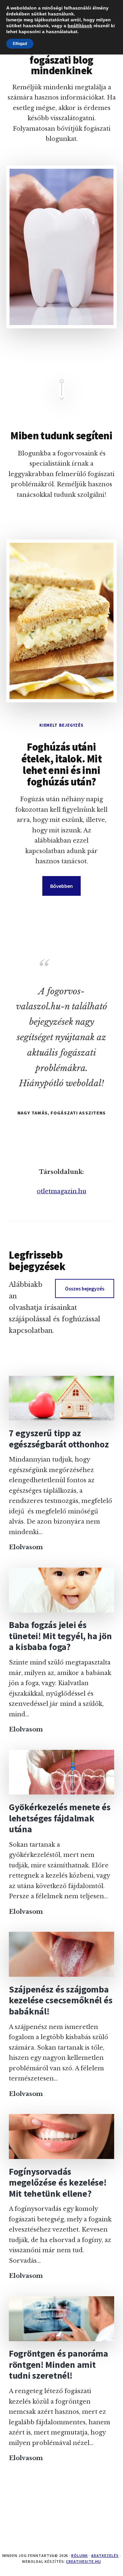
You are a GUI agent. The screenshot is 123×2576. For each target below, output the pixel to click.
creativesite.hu (83, 2561)
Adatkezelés (105, 2555)
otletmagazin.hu (61, 1191)
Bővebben (61, 886)
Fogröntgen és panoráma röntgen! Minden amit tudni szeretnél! (59, 2364)
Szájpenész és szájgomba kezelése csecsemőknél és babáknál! (61, 2000)
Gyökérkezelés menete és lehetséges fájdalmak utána (60, 1818)
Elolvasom (26, 1548)
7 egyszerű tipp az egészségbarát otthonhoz (59, 1439)
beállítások (80, 26)
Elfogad (20, 44)
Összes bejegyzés (85, 1288)
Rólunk (80, 2555)
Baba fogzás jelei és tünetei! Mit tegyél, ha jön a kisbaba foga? (60, 1636)
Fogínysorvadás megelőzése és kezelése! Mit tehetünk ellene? (58, 2182)
